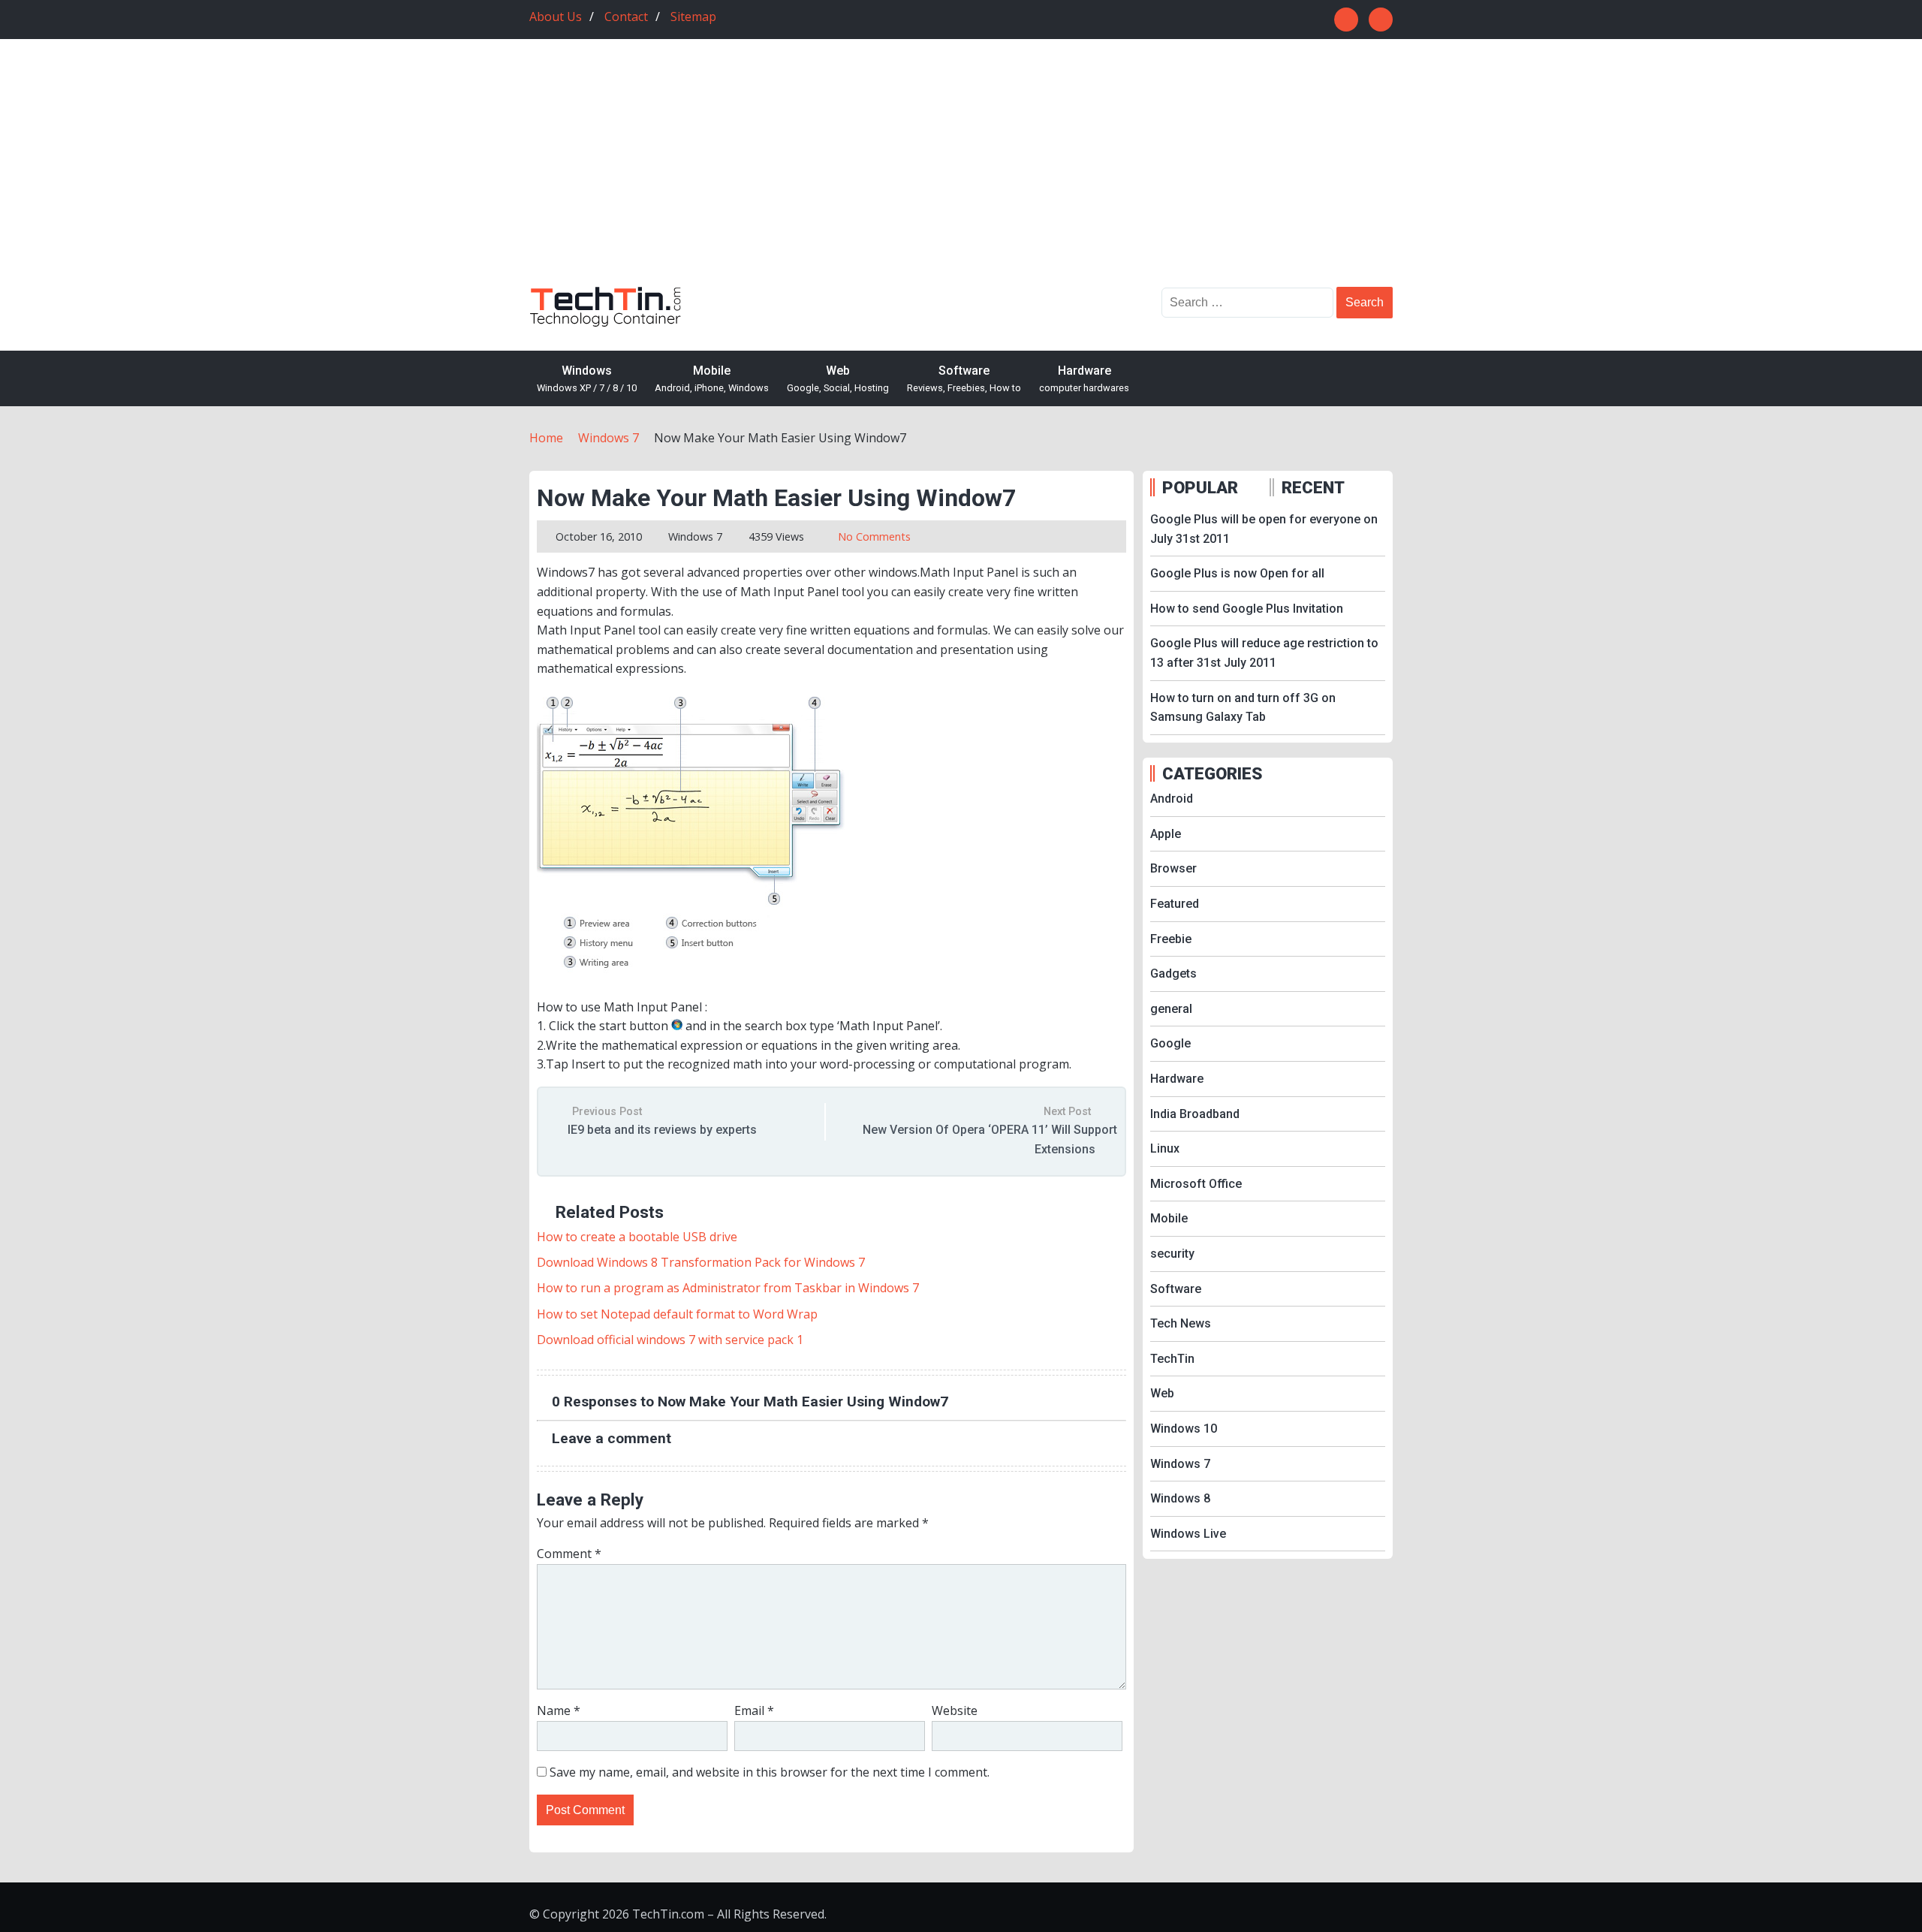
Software (964, 378)
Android (1172, 799)
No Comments (874, 536)
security (1172, 1254)
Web (838, 378)
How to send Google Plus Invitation (1247, 609)
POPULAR (1200, 487)
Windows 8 (1180, 1498)
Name (559, 1710)
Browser (1173, 868)
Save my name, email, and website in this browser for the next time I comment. (770, 1772)
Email (754, 1710)
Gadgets (1173, 974)
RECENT (1313, 487)
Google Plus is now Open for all (1237, 573)
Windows (587, 378)
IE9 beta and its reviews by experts (662, 1130)
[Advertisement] (961, 174)
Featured (1175, 904)
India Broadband (1195, 1114)
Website (955, 1710)
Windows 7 (695, 536)
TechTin (1172, 1359)
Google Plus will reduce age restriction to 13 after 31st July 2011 (1264, 653)
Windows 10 (1184, 1429)
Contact (626, 17)
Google (1170, 1043)
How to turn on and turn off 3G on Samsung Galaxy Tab (1243, 708)
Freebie (1171, 939)
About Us (556, 17)
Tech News (1181, 1323)
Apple (1166, 834)
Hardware (1084, 378)
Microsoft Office (1196, 1184)
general (1171, 1009)
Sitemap (693, 17)
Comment (569, 1554)
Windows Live (1188, 1534)
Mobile (712, 378)
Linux (1165, 1148)
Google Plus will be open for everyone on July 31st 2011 (1264, 529)
